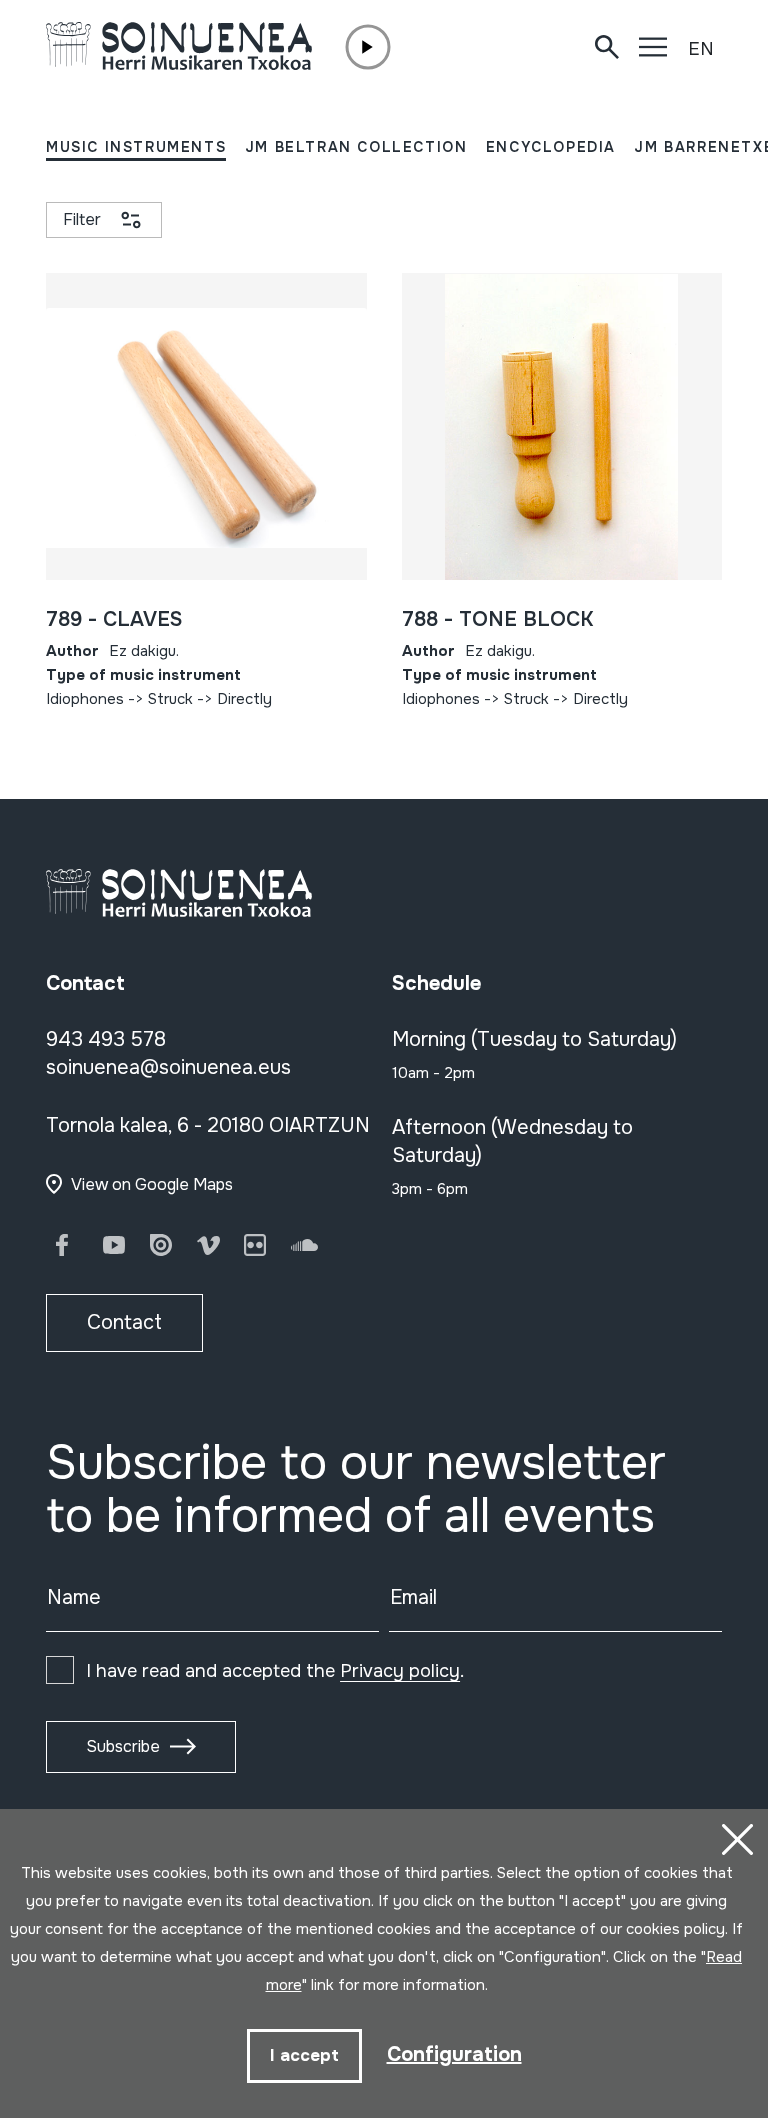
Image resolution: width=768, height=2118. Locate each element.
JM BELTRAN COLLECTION (356, 147)
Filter (82, 219)
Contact (124, 1322)
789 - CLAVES (114, 619)
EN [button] (701, 49)
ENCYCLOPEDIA (551, 147)
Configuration (454, 2054)
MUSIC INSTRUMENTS (136, 147)
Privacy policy (400, 1671)
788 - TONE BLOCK (497, 619)
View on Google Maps (152, 1184)
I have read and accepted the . (275, 1671)
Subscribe (123, 1746)
